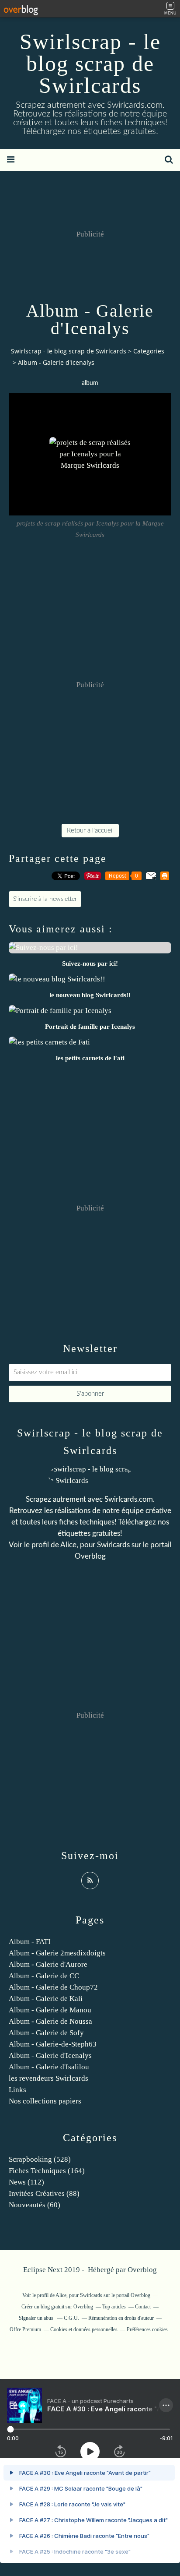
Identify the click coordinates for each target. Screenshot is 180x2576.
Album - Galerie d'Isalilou (49, 2067)
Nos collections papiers (45, 2101)
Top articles (114, 2307)
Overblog (142, 2270)
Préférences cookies (147, 2329)
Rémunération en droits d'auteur (121, 2318)
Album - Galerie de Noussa (50, 2021)
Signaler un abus (37, 2318)
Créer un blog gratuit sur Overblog (57, 2307)
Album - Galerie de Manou (50, 2010)
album (90, 383)
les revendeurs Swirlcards (48, 2078)
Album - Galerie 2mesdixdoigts (57, 1953)
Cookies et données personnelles (84, 2329)
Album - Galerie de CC (44, 1976)
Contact (143, 2307)
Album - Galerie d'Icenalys (50, 2056)
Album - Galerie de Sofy (46, 2033)
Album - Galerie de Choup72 (53, 1987)
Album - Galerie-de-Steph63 (53, 2044)
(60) (35, 2205)
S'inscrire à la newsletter (45, 899)
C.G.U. (71, 2318)
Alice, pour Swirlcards (95, 1545)
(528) (40, 2159)
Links (17, 2090)
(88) (44, 2193)
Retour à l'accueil (90, 831)
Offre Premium (25, 2329)
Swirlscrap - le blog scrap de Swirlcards (90, 64)
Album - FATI (30, 1942)
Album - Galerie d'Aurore (48, 1964)
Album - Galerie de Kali (46, 1999)
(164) (47, 2171)
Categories (149, 351)
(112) (26, 2182)
